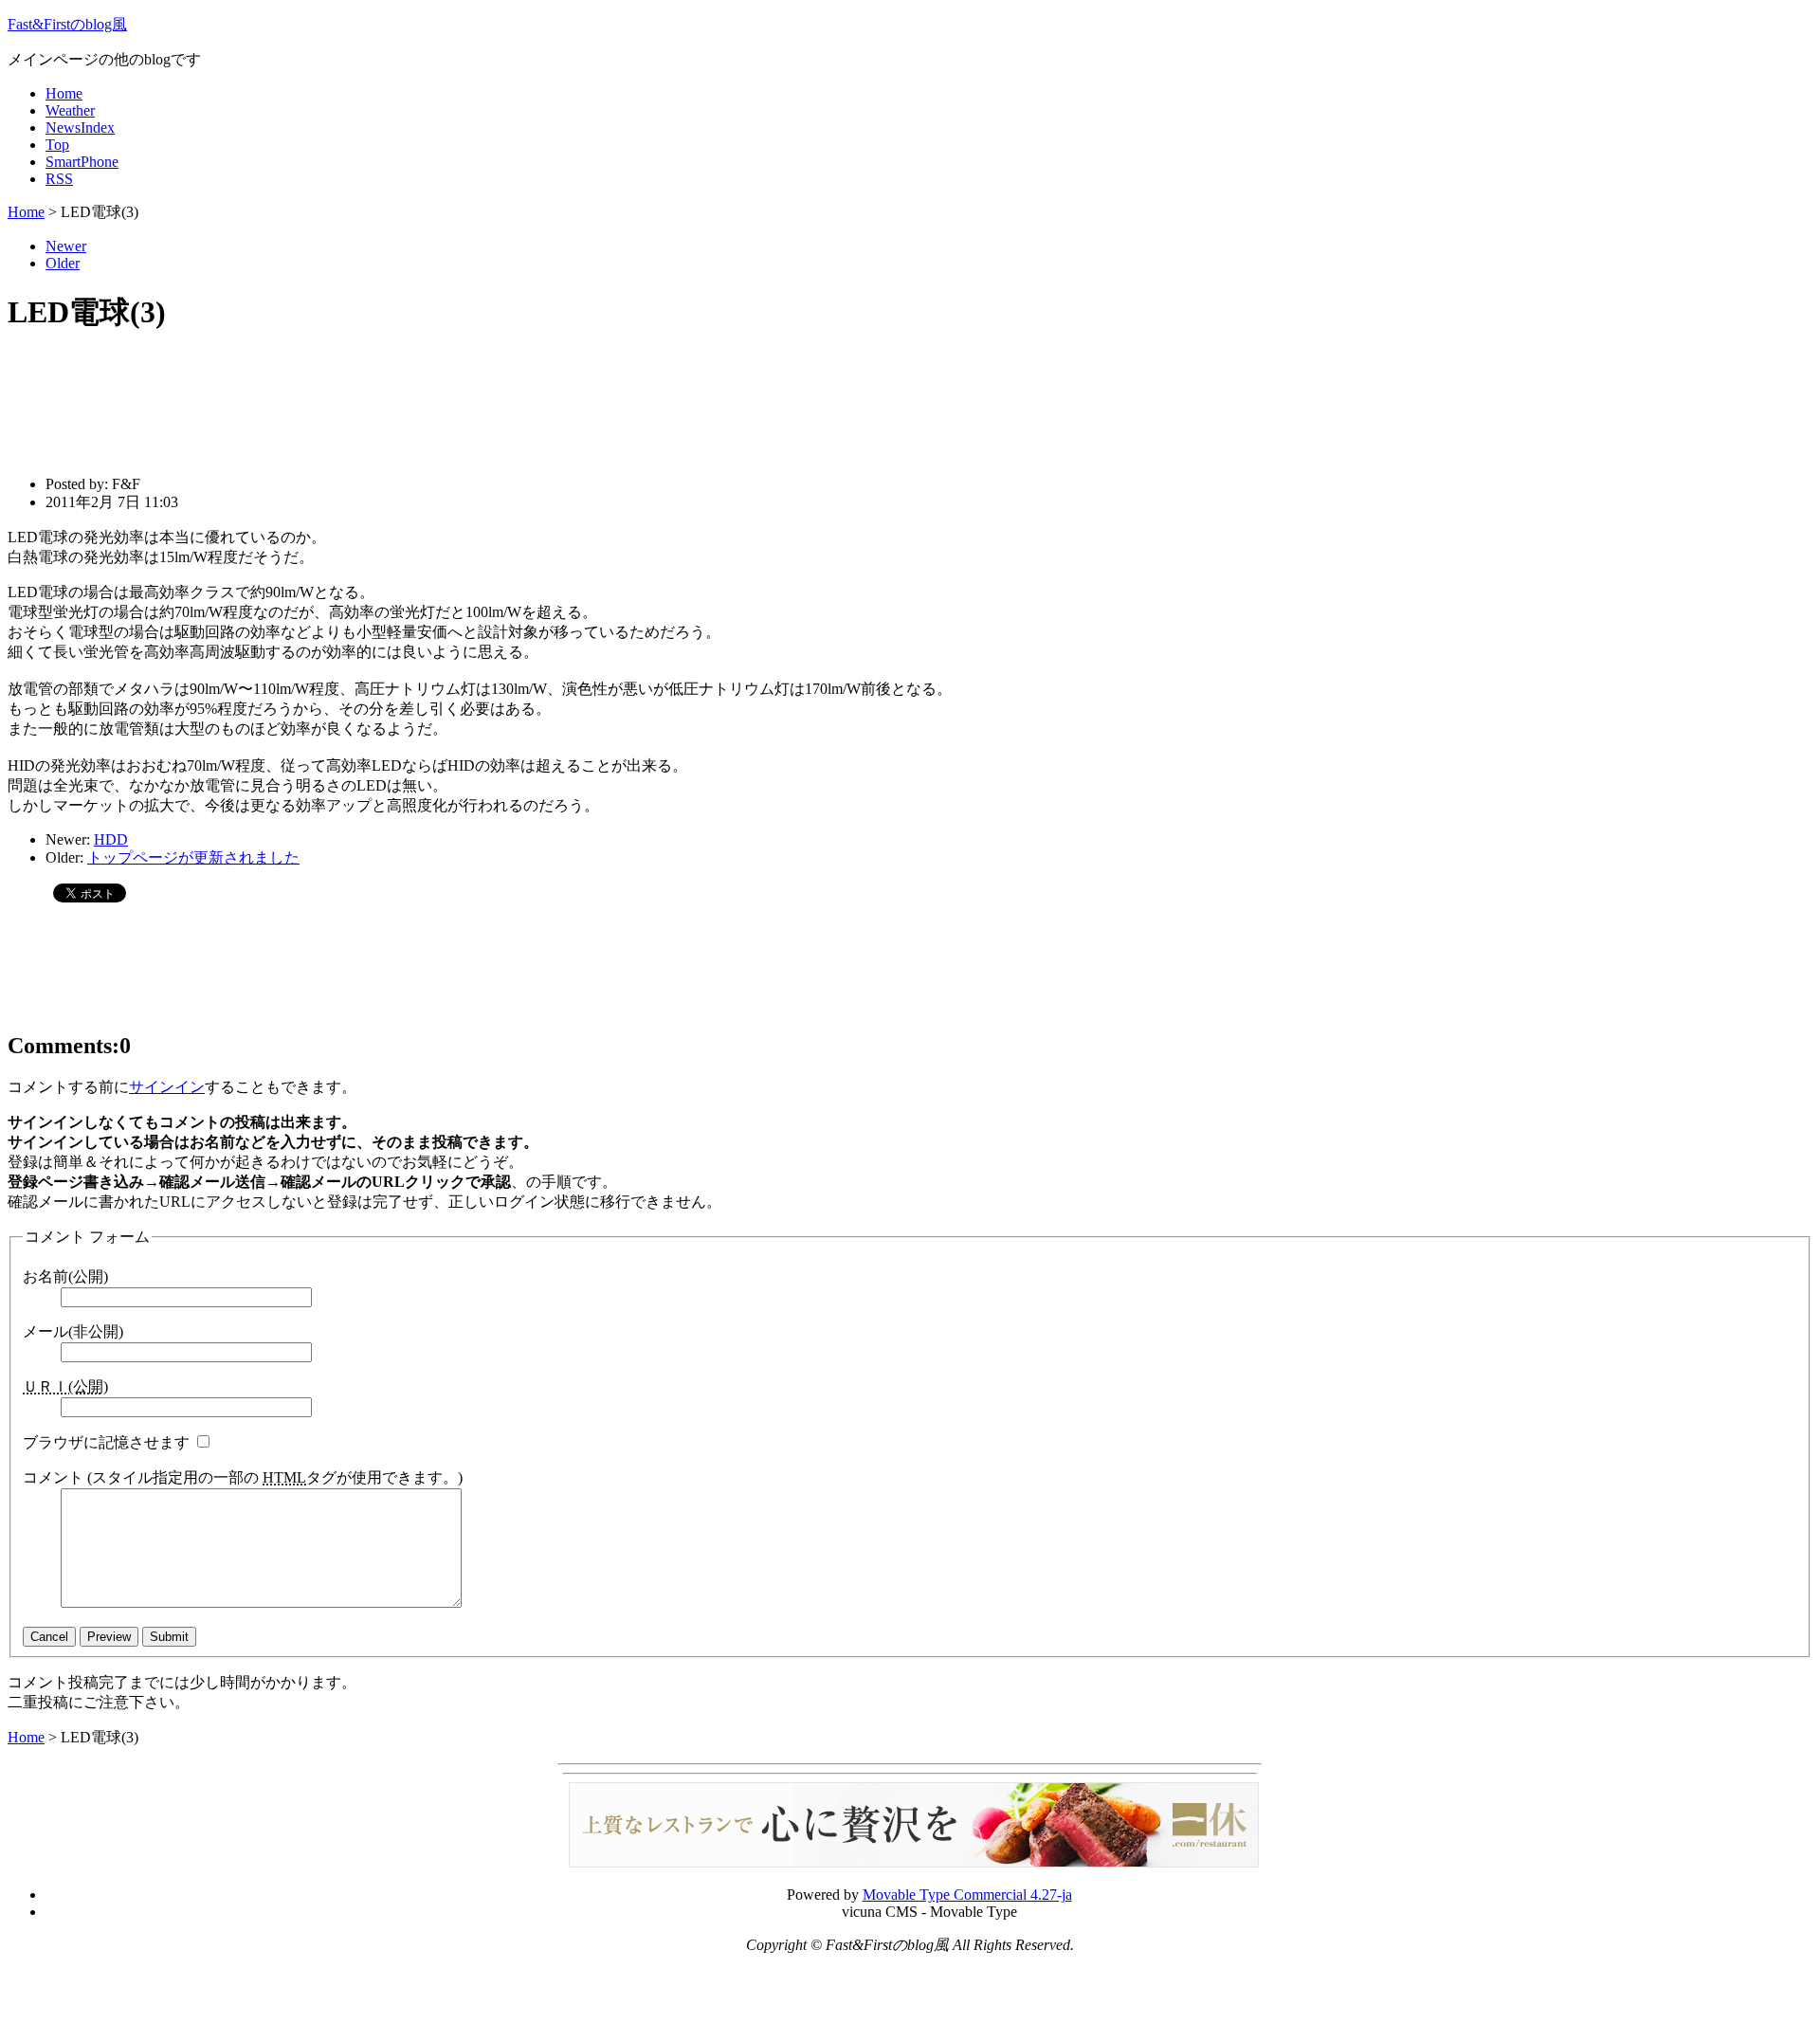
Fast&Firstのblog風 (67, 24)
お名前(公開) (65, 1276)
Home (64, 93)
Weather (70, 110)
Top (57, 145)
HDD (111, 839)
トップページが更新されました (193, 857)
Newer (66, 246)
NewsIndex (80, 128)
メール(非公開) (73, 1331)
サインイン (167, 1087)
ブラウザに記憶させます (106, 1442)
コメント (243, 1477)
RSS (59, 179)
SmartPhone (82, 162)
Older (63, 263)
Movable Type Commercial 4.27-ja (967, 1895)
